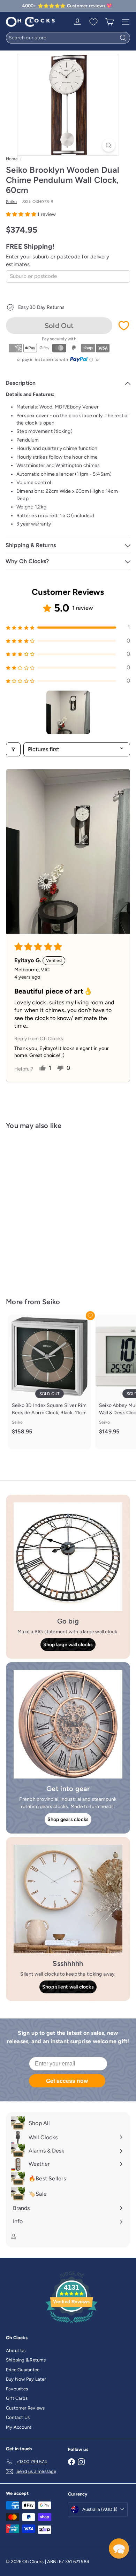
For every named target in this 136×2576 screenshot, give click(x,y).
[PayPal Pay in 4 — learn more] (82, 359)
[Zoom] (109, 145)
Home (12, 159)
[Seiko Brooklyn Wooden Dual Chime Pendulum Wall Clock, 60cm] (50, 1209)
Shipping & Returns (26, 2360)
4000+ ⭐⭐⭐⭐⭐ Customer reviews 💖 (67, 6)
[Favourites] (93, 22)
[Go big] (68, 1557)
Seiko (51, 1302)
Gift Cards (17, 2398)
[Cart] (109, 22)
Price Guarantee (23, 2370)
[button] (22, 214)
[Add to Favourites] (124, 326)
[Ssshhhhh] (68, 1899)
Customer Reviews (25, 2408)
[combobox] (68, 38)
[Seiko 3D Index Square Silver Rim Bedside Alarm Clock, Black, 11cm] (50, 1378)
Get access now (67, 2081)
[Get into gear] (68, 1724)
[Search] (123, 38)
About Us (16, 2351)
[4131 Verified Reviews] (71, 2325)
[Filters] (13, 749)
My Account (19, 2427)
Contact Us (18, 2417)
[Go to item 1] (68, 712)
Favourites (17, 2389)
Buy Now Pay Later (26, 2379)
